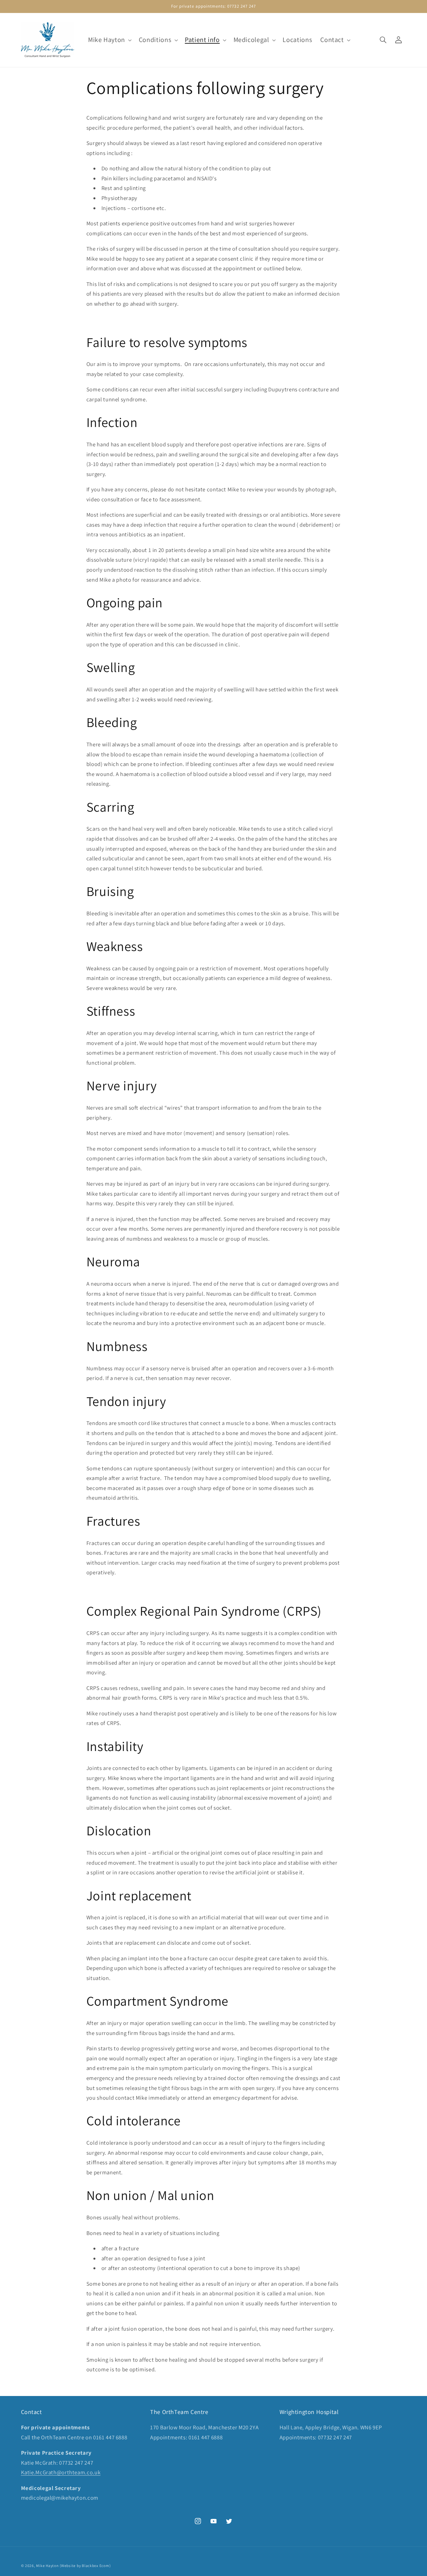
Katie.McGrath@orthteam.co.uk (61, 2472)
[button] (109, 40)
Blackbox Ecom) (96, 2565)
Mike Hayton (47, 2565)
